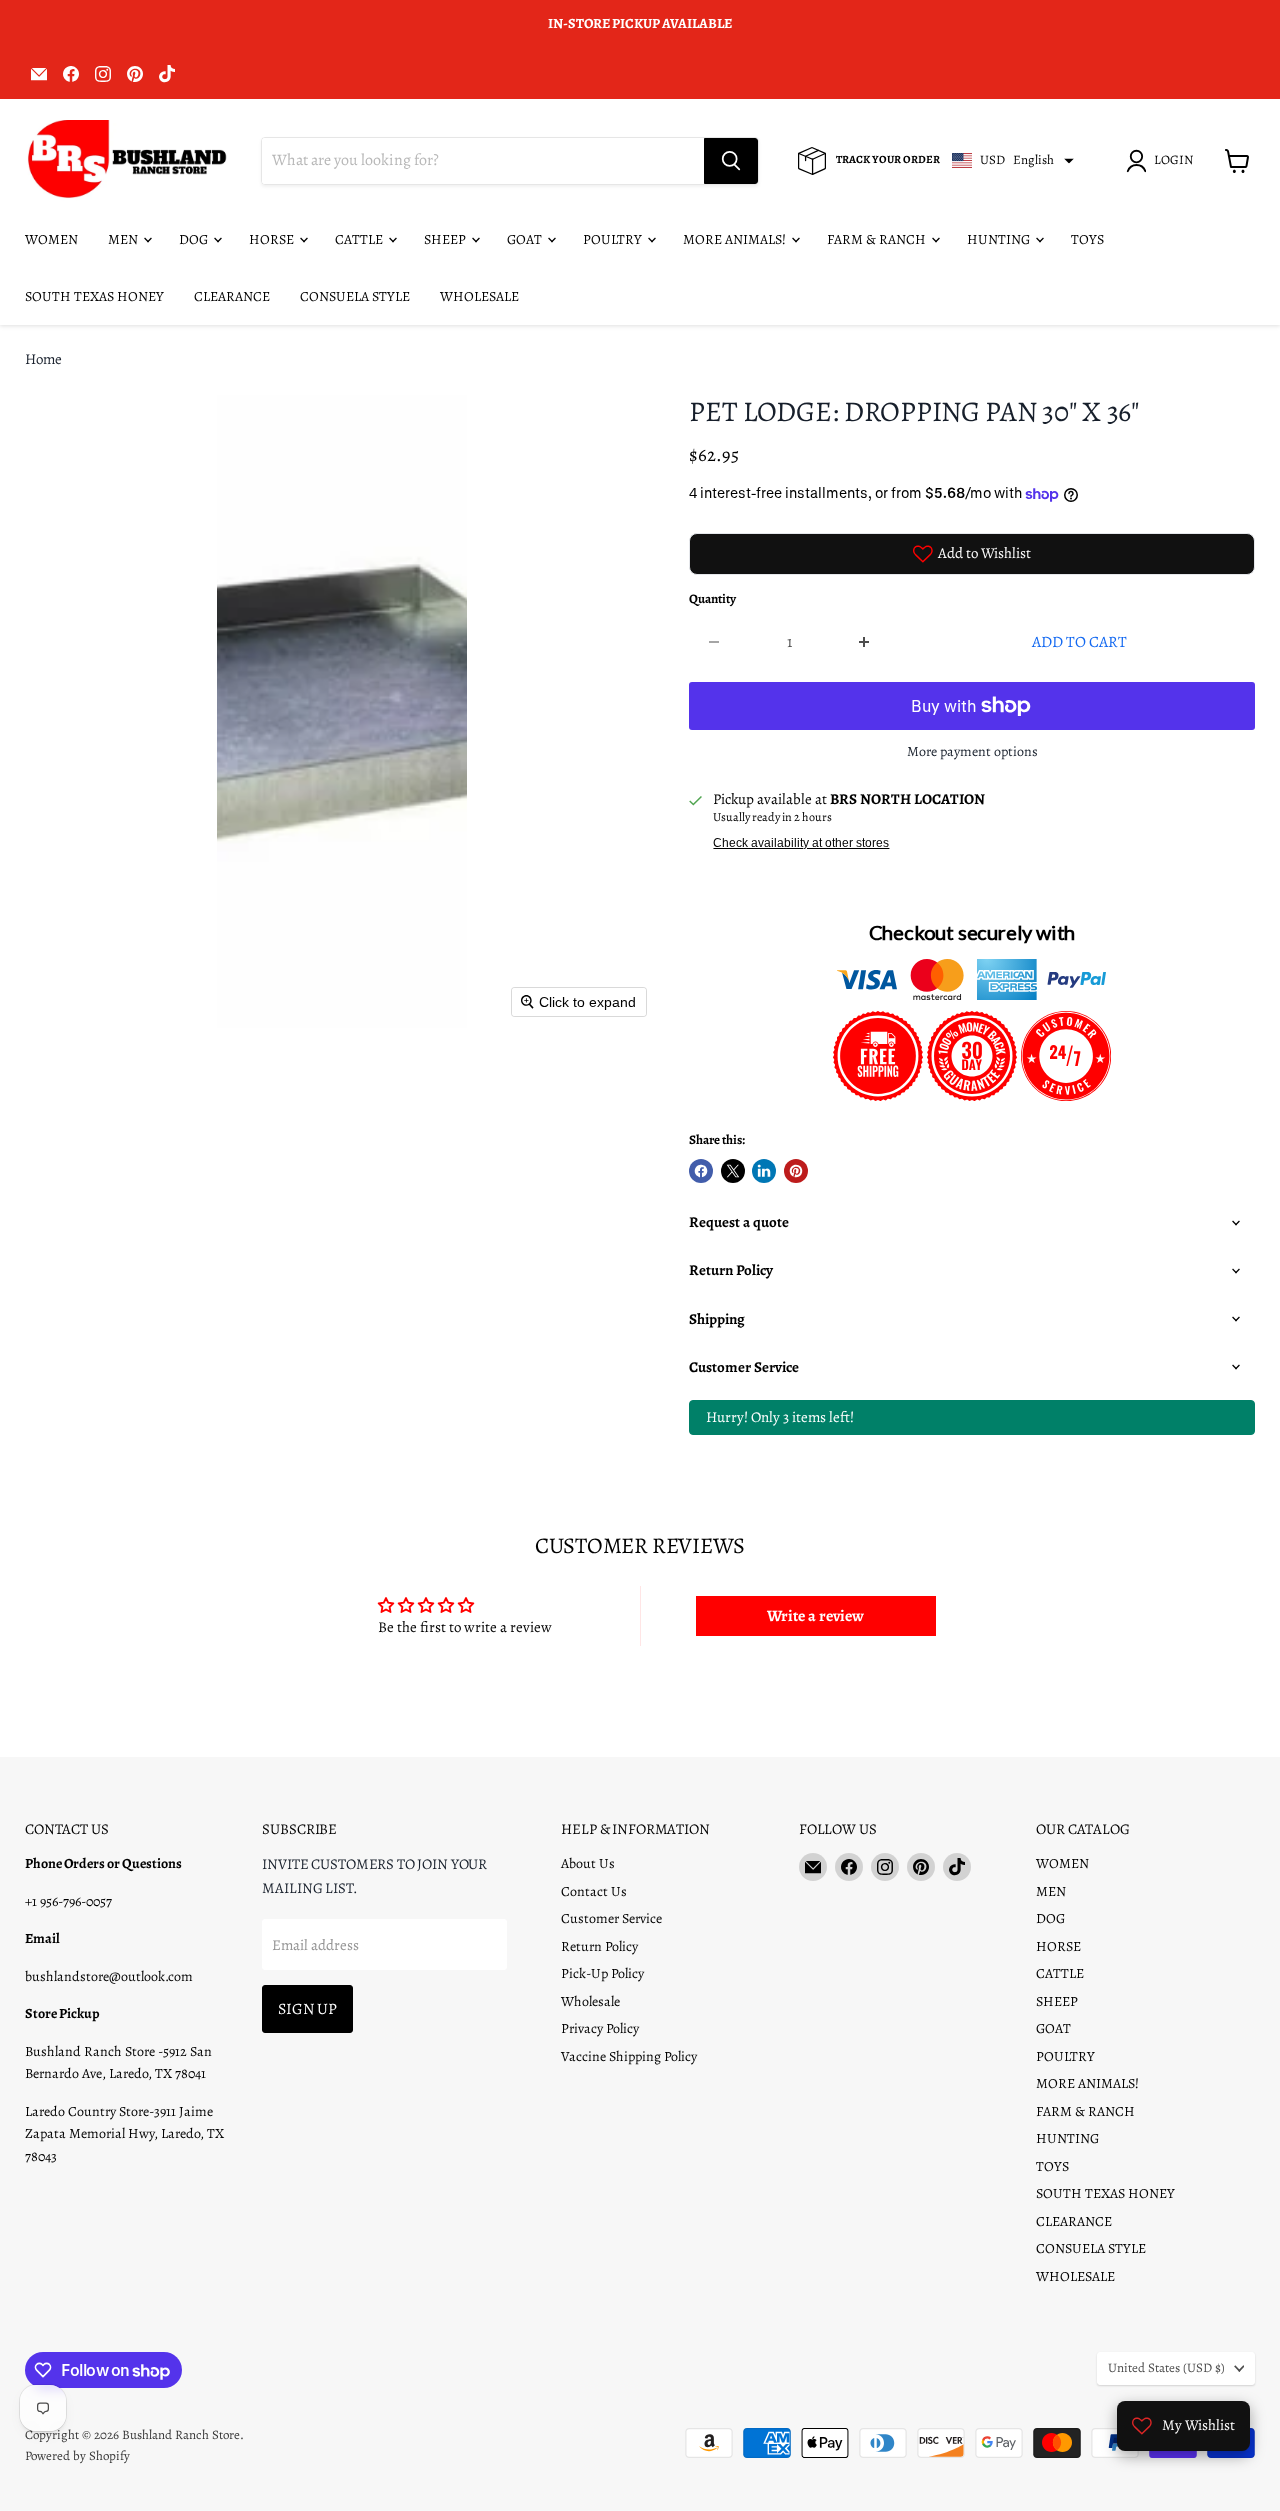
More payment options (972, 752)
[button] (1163, 161)
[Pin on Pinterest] (796, 1171)
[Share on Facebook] (701, 1171)
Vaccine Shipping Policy (629, 2056)
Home (43, 359)
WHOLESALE (479, 296)
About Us (588, 1863)
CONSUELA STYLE (355, 296)
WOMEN (51, 239)
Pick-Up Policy (602, 1973)
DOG (195, 239)
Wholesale (590, 2001)
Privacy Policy (600, 2028)
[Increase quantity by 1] (865, 642)
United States (1166, 2368)
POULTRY (614, 239)
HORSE (273, 239)
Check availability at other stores (801, 843)
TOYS (1087, 239)
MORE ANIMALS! (736, 239)
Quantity (712, 599)
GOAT (526, 239)
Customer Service (611, 1918)
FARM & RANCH (878, 239)
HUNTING (1000, 239)
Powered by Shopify (77, 2455)
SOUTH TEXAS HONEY (94, 296)
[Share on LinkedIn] (764, 1171)
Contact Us (594, 1891)
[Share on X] (733, 1171)
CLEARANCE (232, 296)
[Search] (731, 161)
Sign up (307, 2008)
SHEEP (446, 239)
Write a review (815, 1616)
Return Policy (599, 1946)
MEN (124, 239)
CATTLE (360, 239)
